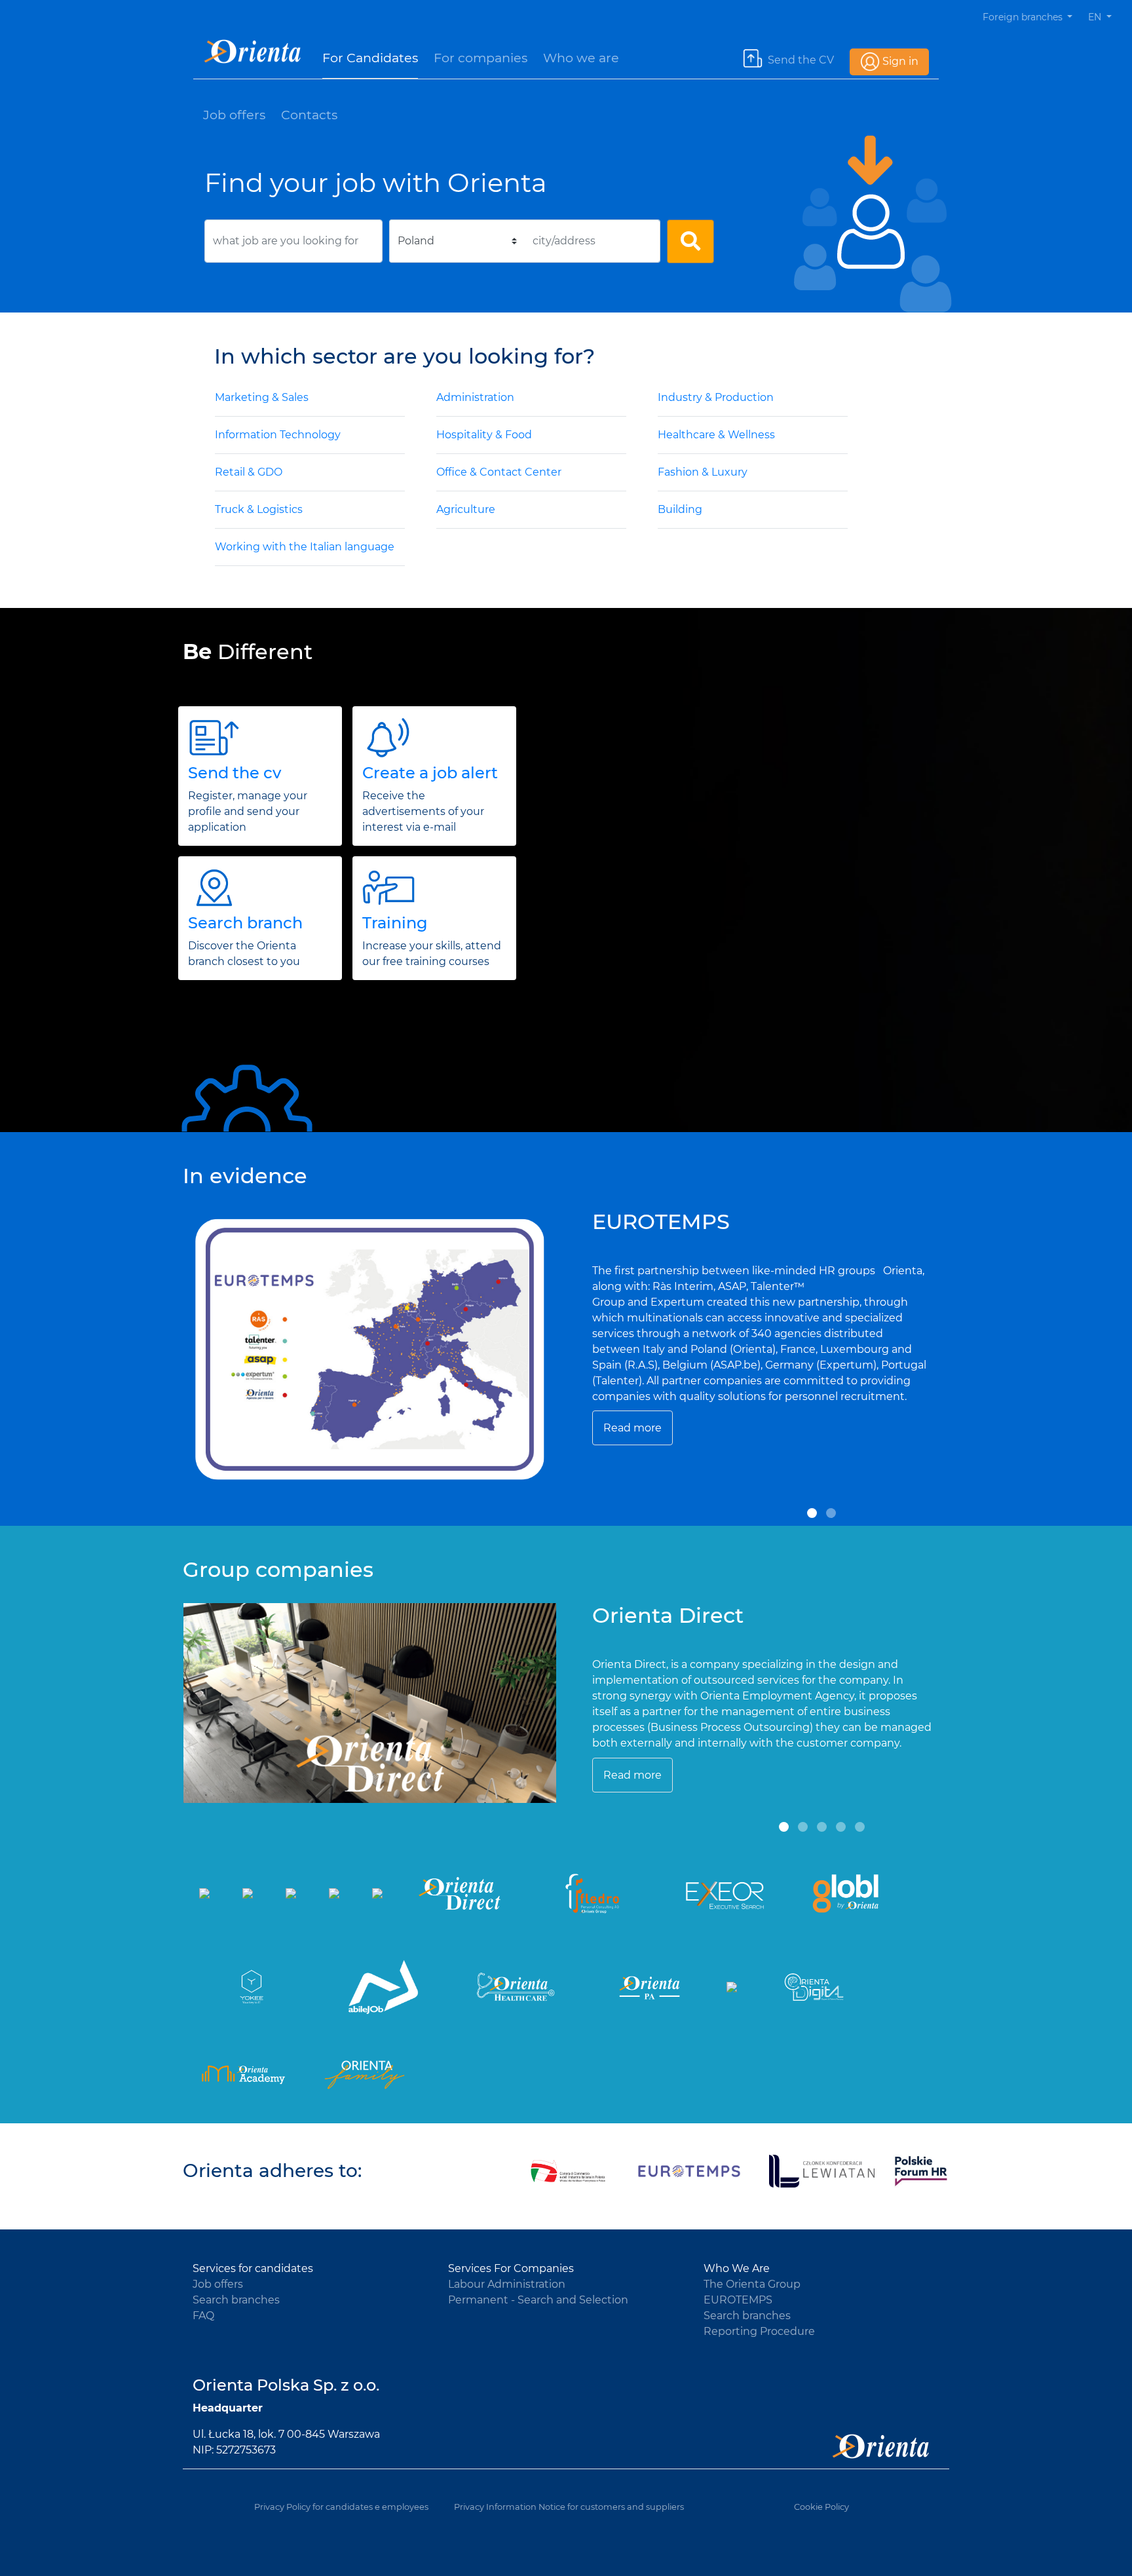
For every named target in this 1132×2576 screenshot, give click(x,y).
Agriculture (466, 509)
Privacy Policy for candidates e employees (341, 2507)
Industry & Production (716, 397)
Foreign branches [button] (1024, 17)
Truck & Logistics (259, 509)
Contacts (309, 115)
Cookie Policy (821, 2507)
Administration (475, 397)
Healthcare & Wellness (716, 435)
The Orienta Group (752, 2284)
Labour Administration (507, 2284)
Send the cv (235, 773)
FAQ (203, 2316)
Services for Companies (511, 2268)
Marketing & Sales (262, 397)
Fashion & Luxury (703, 472)
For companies (481, 58)
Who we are (581, 58)
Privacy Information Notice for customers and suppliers (569, 2507)
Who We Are (737, 2268)
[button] (812, 1513)
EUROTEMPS (738, 2300)
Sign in (900, 61)
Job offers (234, 115)
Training (395, 923)
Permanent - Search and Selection (538, 2300)
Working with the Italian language (305, 547)
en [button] (1096, 17)
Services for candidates (253, 2268)
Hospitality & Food (484, 435)
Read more (632, 1428)
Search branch (245, 923)
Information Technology (278, 435)
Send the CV (801, 60)
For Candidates (370, 58)
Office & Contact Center (499, 472)
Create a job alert (430, 773)
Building (680, 509)
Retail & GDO (249, 472)
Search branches (236, 2300)
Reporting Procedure (759, 2331)
